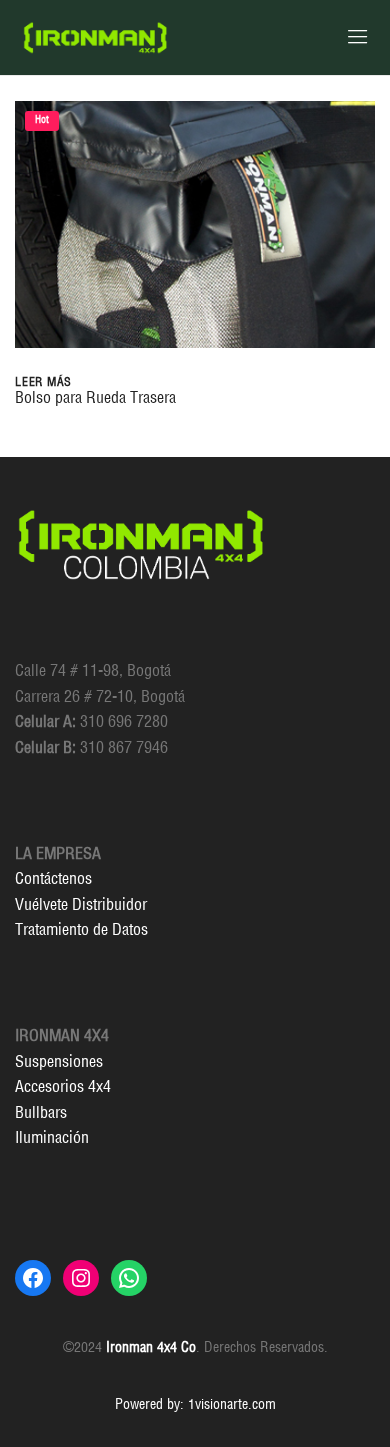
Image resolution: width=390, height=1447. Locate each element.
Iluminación (52, 1137)
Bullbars (41, 1112)
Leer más (43, 382)
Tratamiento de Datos (81, 929)
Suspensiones (59, 1061)
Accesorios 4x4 (63, 1086)
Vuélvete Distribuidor (81, 904)
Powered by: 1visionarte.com (195, 1404)
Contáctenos (53, 878)
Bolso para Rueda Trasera (95, 397)
